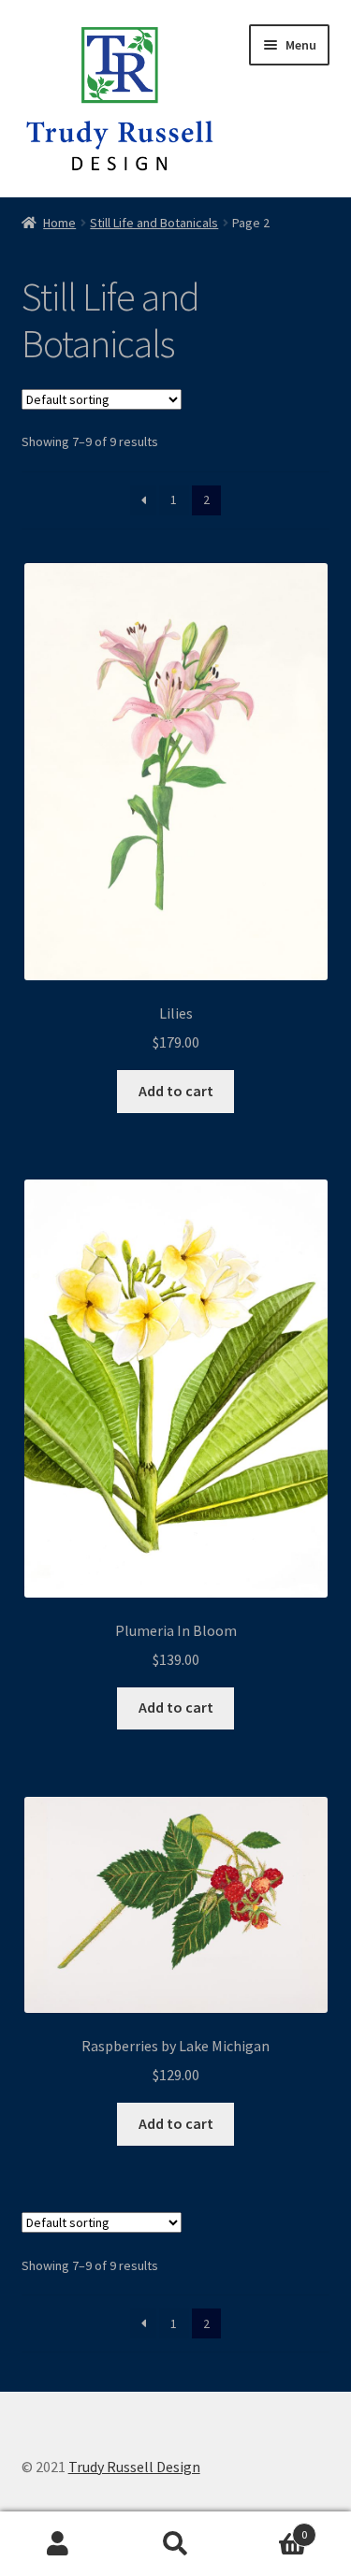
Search (175, 2544)
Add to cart (176, 1091)
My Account (58, 2544)
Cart (271, 2528)
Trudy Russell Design (134, 2467)
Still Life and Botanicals (154, 223)
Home (59, 223)
